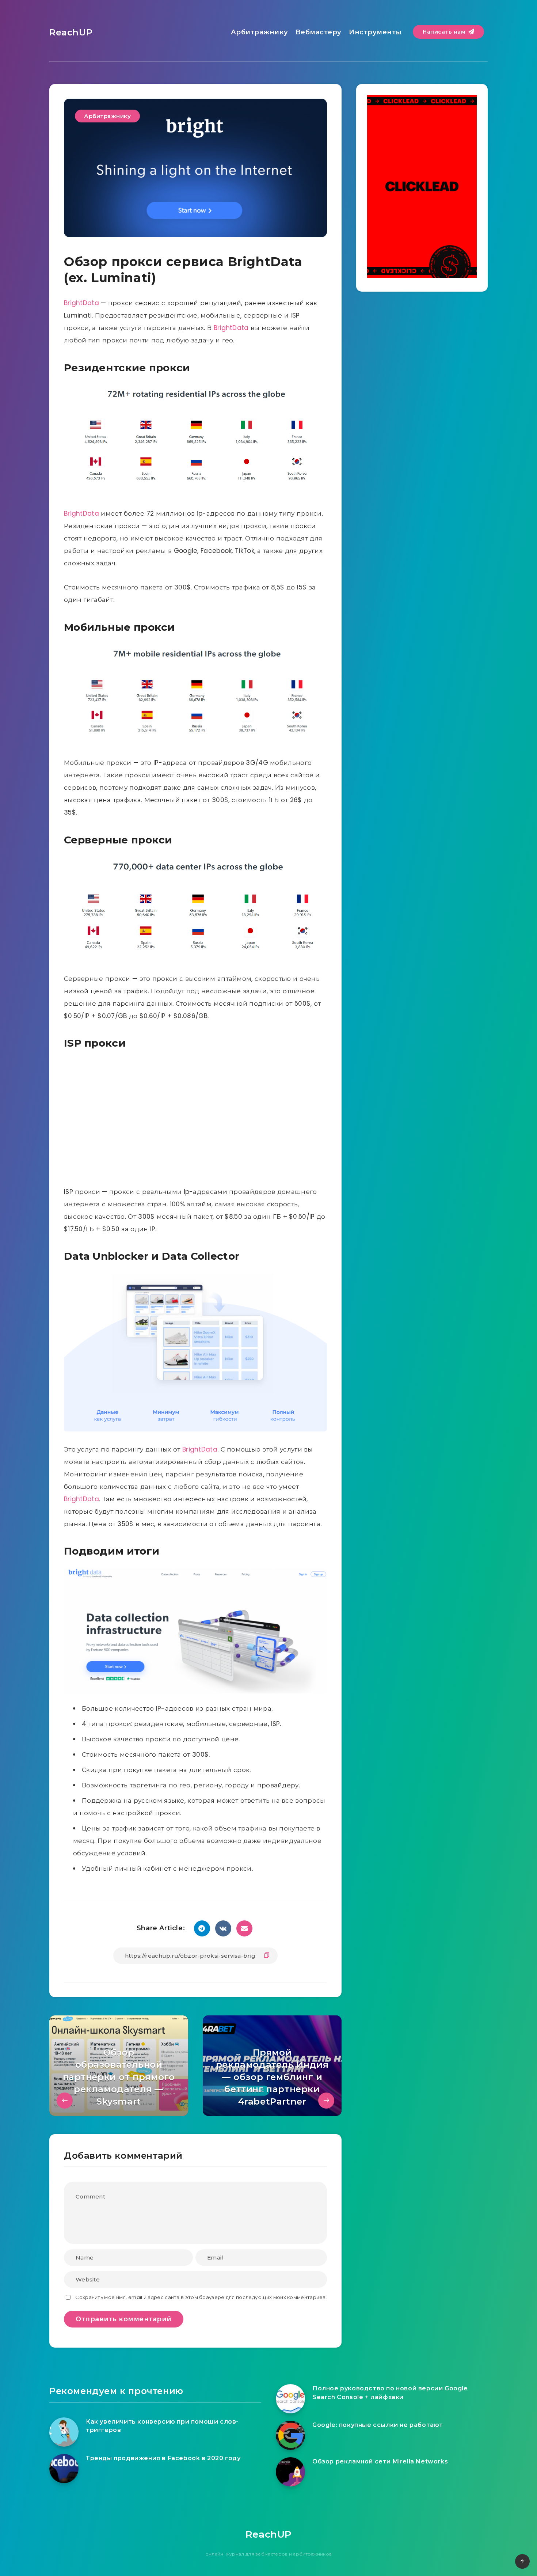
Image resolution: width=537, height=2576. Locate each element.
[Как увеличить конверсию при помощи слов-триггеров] (64, 2432)
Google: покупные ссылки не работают (378, 2425)
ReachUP (71, 32)
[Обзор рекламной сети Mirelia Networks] (290, 2472)
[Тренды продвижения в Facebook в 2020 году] (64, 2469)
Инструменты (375, 32)
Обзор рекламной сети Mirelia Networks (380, 2461)
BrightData (81, 303)
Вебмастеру (319, 32)
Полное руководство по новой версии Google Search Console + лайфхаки (390, 2393)
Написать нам (445, 32)
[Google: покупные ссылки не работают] (290, 2435)
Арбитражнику (260, 32)
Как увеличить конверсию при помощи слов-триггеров (162, 2426)
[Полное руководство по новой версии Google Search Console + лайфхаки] (290, 2399)
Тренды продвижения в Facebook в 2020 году (163, 2458)
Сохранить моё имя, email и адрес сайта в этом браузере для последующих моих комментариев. (201, 2297)
